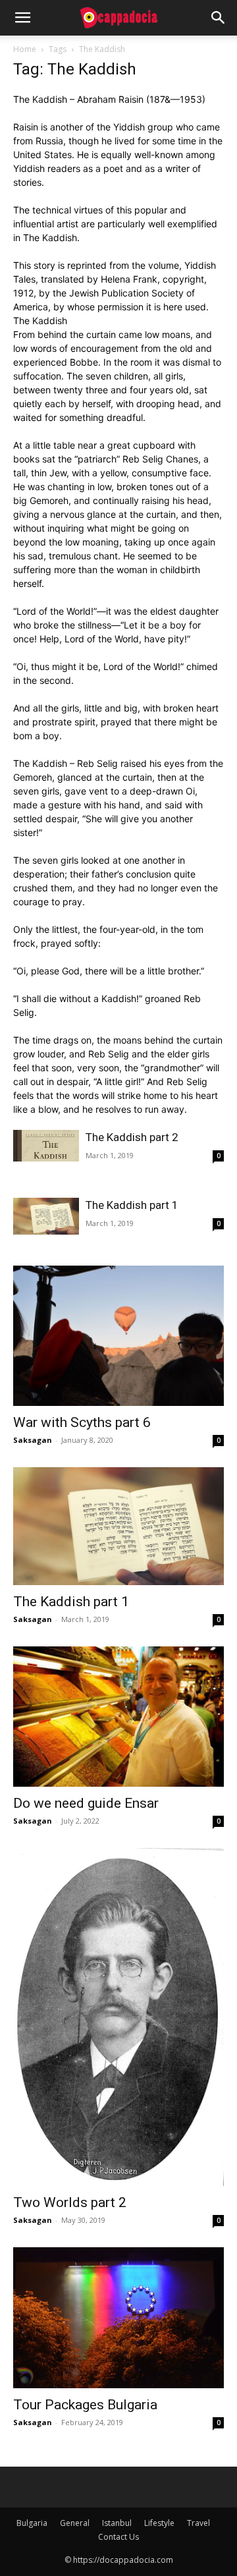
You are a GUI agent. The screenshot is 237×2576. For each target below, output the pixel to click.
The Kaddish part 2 (132, 1137)
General (75, 2523)
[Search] (219, 18)
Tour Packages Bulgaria (85, 2405)
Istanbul (117, 2523)
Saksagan (33, 1440)
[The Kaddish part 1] (46, 1216)
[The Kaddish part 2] (46, 1146)
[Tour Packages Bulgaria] (118, 2317)
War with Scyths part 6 (82, 1422)
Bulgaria (32, 2523)
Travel (198, 2523)
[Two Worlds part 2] (118, 2017)
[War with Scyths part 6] (118, 1336)
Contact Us (118, 2537)
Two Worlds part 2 (70, 2202)
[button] (22, 18)
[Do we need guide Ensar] (118, 1717)
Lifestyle (159, 2523)
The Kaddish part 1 (132, 1205)
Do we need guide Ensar (86, 1803)
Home (25, 49)
